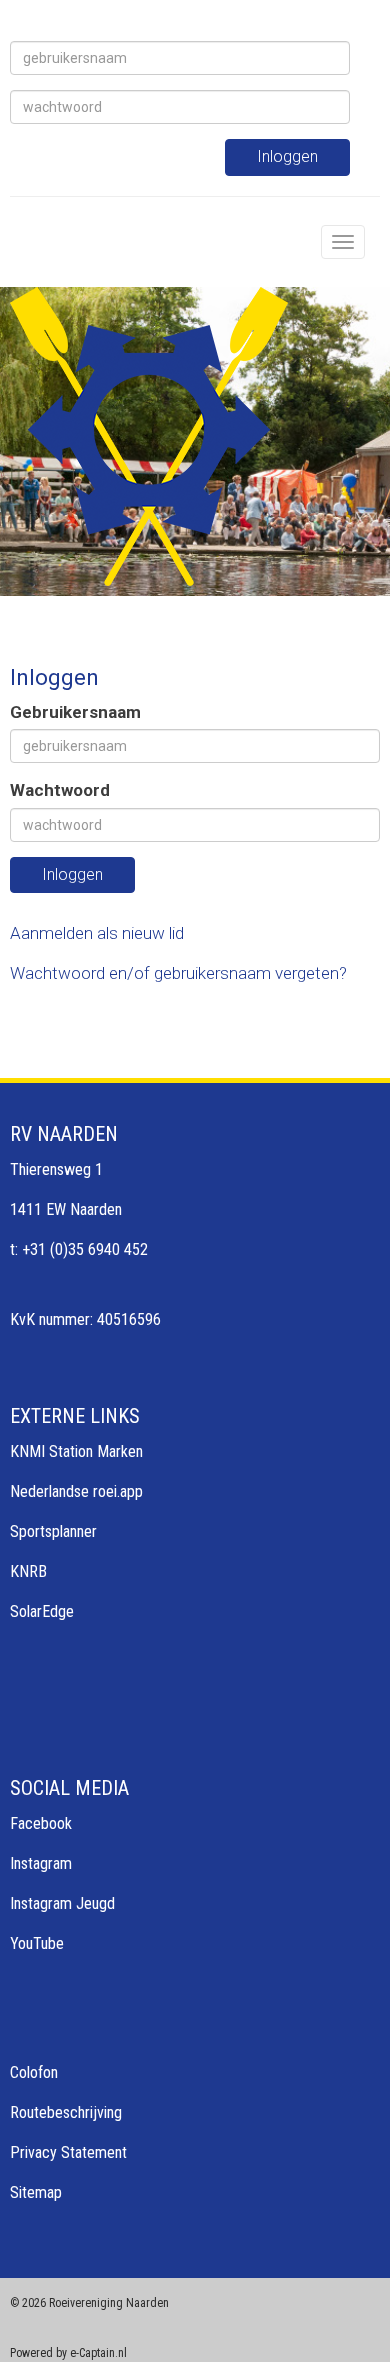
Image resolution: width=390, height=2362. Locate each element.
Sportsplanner (53, 1531)
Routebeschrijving (66, 2112)
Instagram (41, 1863)
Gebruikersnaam (75, 712)
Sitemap (36, 2192)
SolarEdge (42, 1611)
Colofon (34, 2072)
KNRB (28, 1571)
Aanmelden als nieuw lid (97, 933)
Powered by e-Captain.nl (68, 2353)
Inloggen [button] (72, 874)
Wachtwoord (60, 790)
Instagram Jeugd (62, 1903)
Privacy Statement (68, 2152)
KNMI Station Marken (76, 1451)
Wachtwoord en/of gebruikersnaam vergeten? (178, 973)
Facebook (41, 1823)
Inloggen (287, 156)
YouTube (37, 1943)
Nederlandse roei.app (76, 1491)
